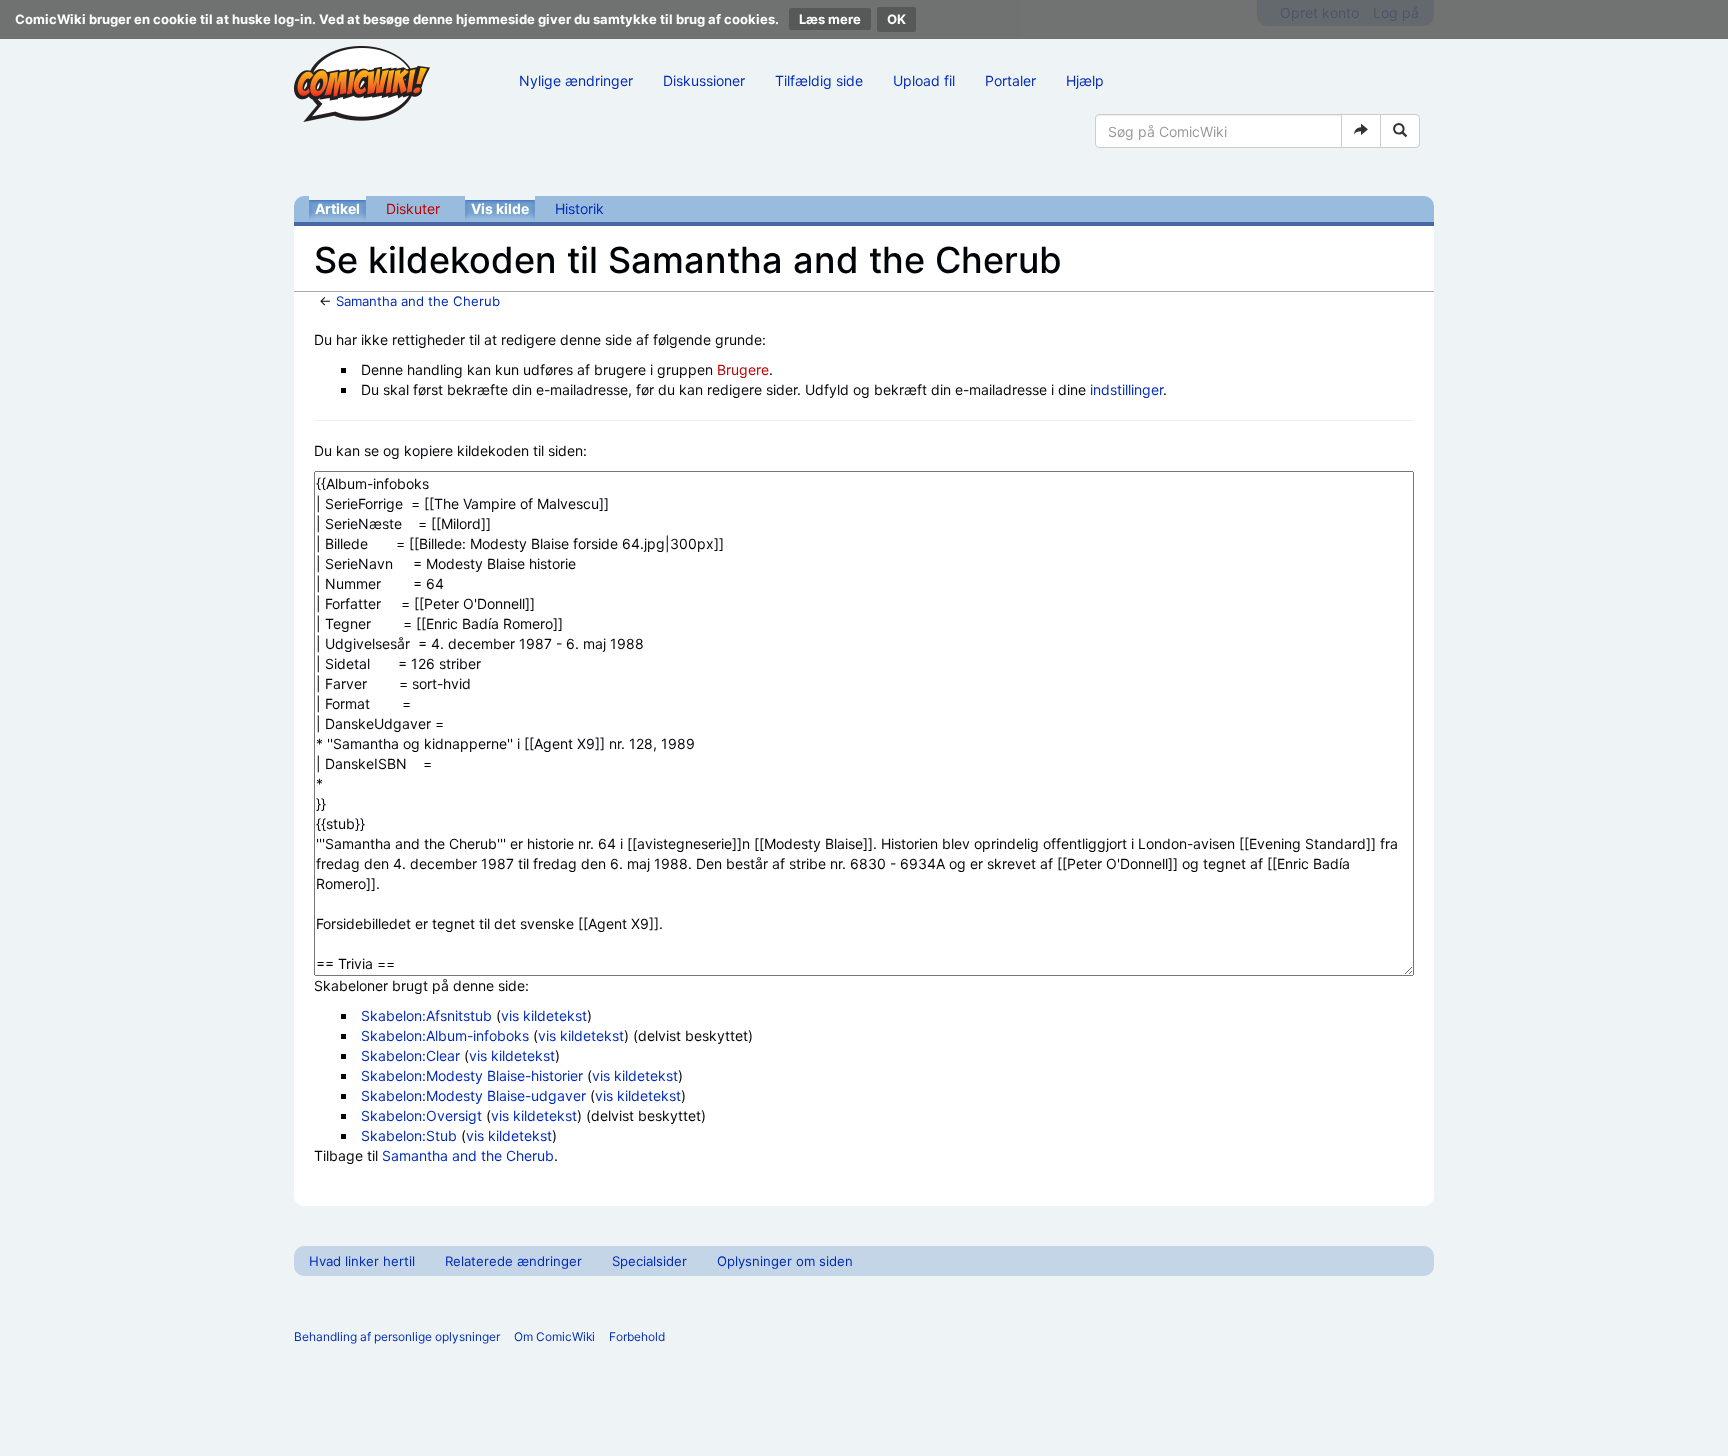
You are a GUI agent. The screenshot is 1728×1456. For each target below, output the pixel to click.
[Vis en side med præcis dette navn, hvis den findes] (1361, 131)
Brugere (743, 369)
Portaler (1010, 80)
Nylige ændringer (576, 80)
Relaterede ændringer (513, 1261)
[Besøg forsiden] (362, 84)
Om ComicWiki (554, 1336)
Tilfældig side (819, 80)
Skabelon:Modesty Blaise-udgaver (473, 1095)
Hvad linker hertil (362, 1261)
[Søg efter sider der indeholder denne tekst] (1400, 131)
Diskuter (413, 208)
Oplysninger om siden (785, 1261)
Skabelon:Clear (410, 1055)
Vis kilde (500, 208)
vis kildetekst (544, 1015)
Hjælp (1085, 80)
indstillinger (1126, 389)
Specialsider (649, 1261)
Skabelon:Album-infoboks (445, 1035)
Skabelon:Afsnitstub (426, 1015)
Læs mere (830, 19)
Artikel (337, 208)
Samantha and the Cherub (418, 301)
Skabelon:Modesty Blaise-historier (472, 1075)
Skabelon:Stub (409, 1135)
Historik (579, 208)
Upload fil (924, 80)
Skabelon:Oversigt (421, 1115)
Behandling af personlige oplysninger (397, 1336)
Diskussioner (704, 80)
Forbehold (637, 1336)
